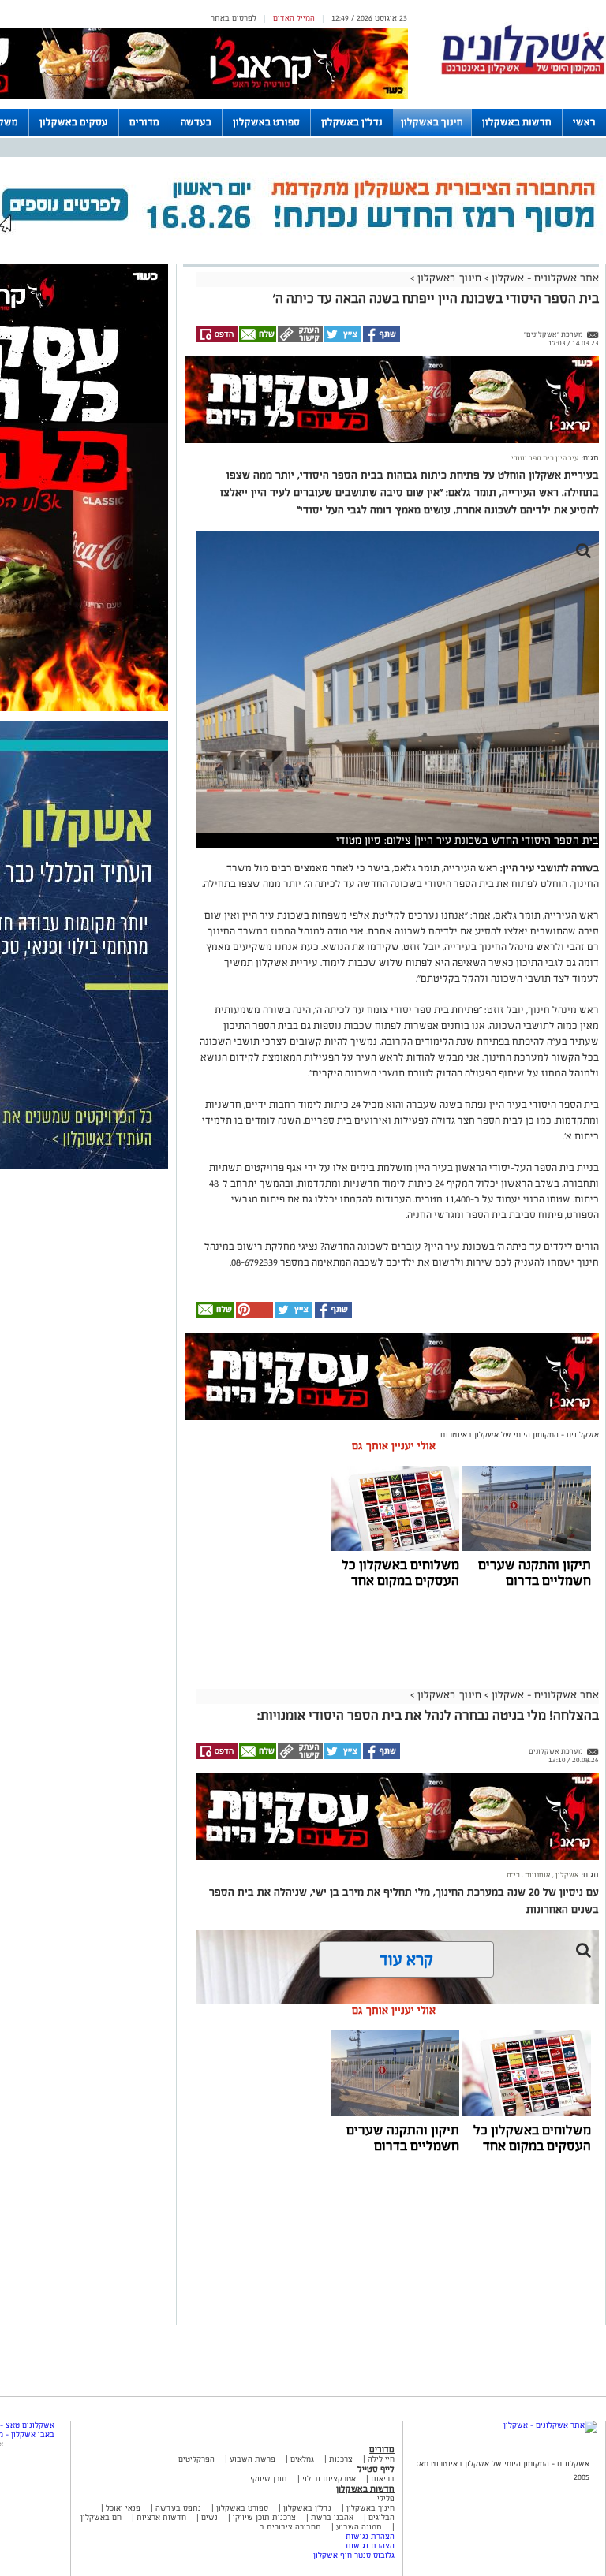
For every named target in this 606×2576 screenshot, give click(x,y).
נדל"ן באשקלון (352, 122)
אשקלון (567, 1875)
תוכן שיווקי (269, 2479)
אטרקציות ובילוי (329, 2479)
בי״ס (513, 1875)
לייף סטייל (376, 2469)
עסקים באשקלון (74, 122)
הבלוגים (382, 2517)
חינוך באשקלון (432, 122)
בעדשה (196, 122)
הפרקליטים (196, 2459)
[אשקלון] (523, 72)
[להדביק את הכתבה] (253, 1315)
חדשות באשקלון (517, 122)
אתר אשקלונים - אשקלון (544, 278)
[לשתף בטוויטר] (342, 340)
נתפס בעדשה (177, 2508)
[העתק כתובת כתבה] (299, 340)
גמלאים (302, 2459)
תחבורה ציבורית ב (290, 2527)
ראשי (584, 122)
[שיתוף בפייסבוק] (381, 340)
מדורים (144, 122)
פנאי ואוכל (123, 2508)
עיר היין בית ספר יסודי (545, 458)
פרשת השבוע (252, 2459)
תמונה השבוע (359, 2527)
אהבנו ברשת (332, 2517)
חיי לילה (381, 2459)
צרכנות (341, 2459)
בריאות (383, 2479)
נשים (209, 2517)
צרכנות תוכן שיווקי (264, 2517)
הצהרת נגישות (370, 2536)
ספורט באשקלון (266, 122)
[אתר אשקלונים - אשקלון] (550, 2425)
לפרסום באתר (234, 18)
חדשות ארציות (160, 2517)
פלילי (386, 2498)
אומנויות (537, 1875)
